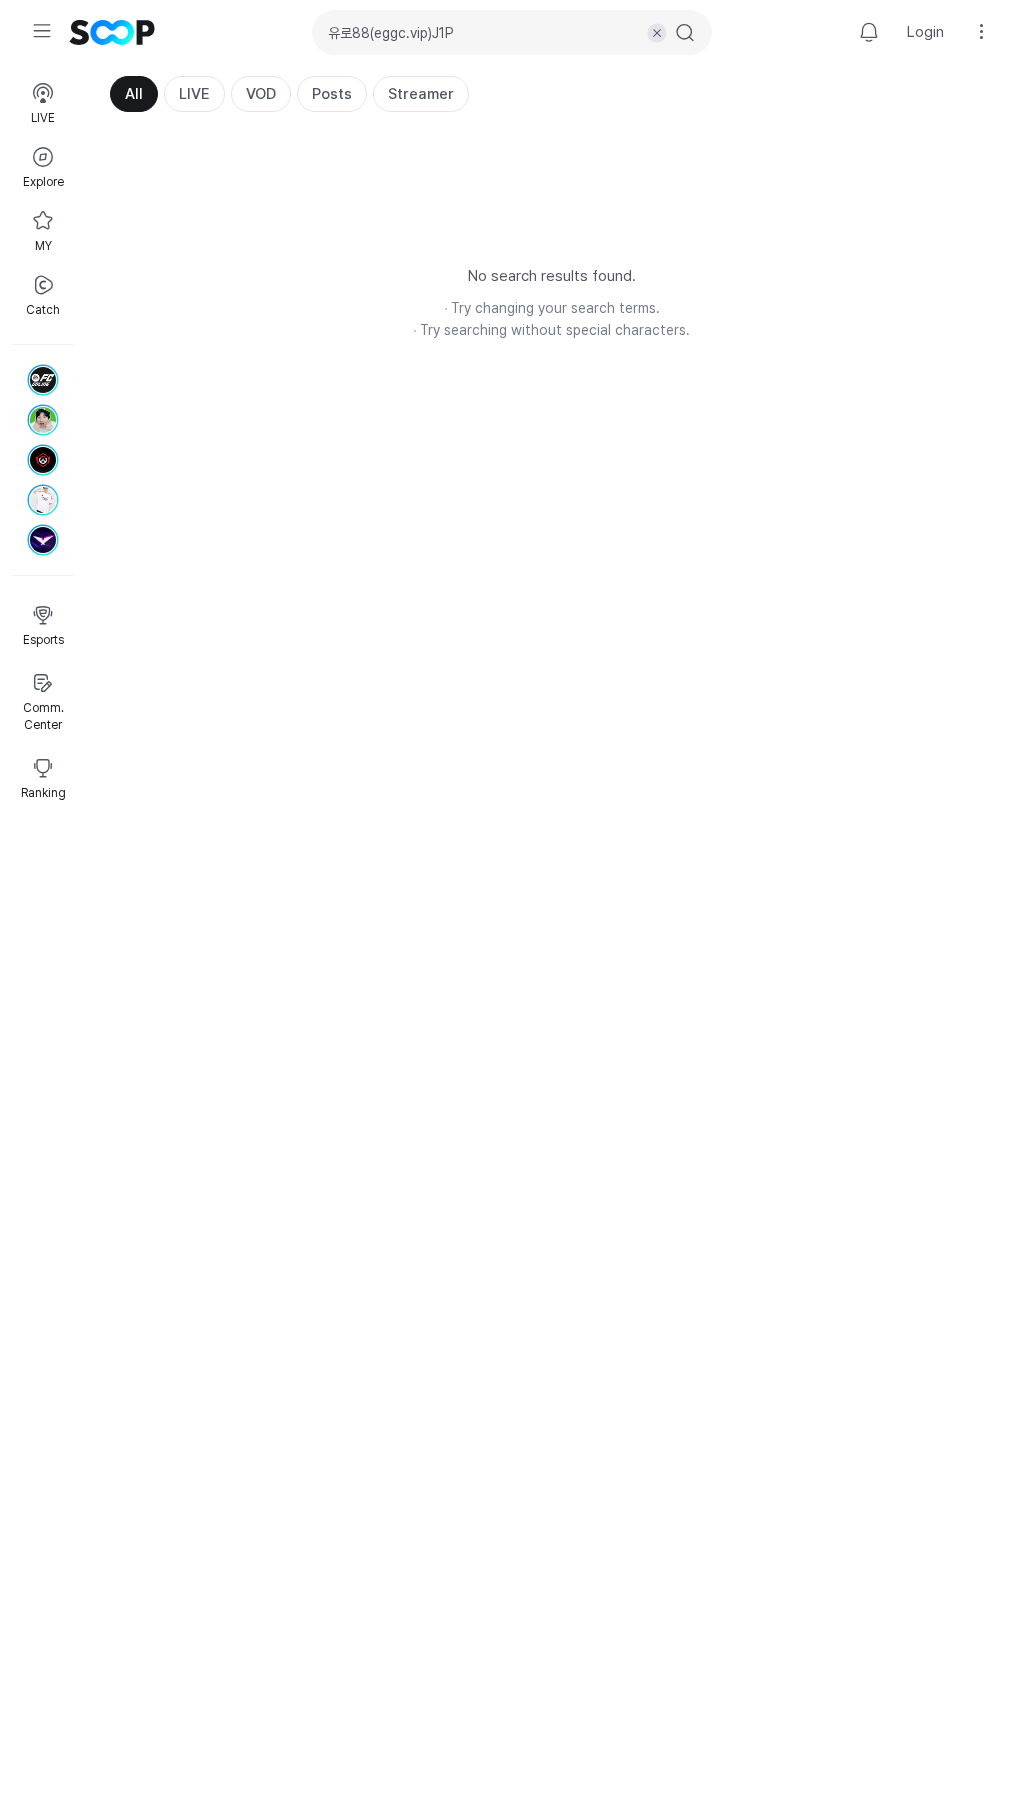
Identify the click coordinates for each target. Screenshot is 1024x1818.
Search (685, 33)
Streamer (421, 94)
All (134, 94)
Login (925, 32)
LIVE (194, 94)
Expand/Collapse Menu (42, 31)
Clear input (657, 33)
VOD (261, 94)
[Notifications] (869, 32)
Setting (982, 32)
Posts (332, 94)
